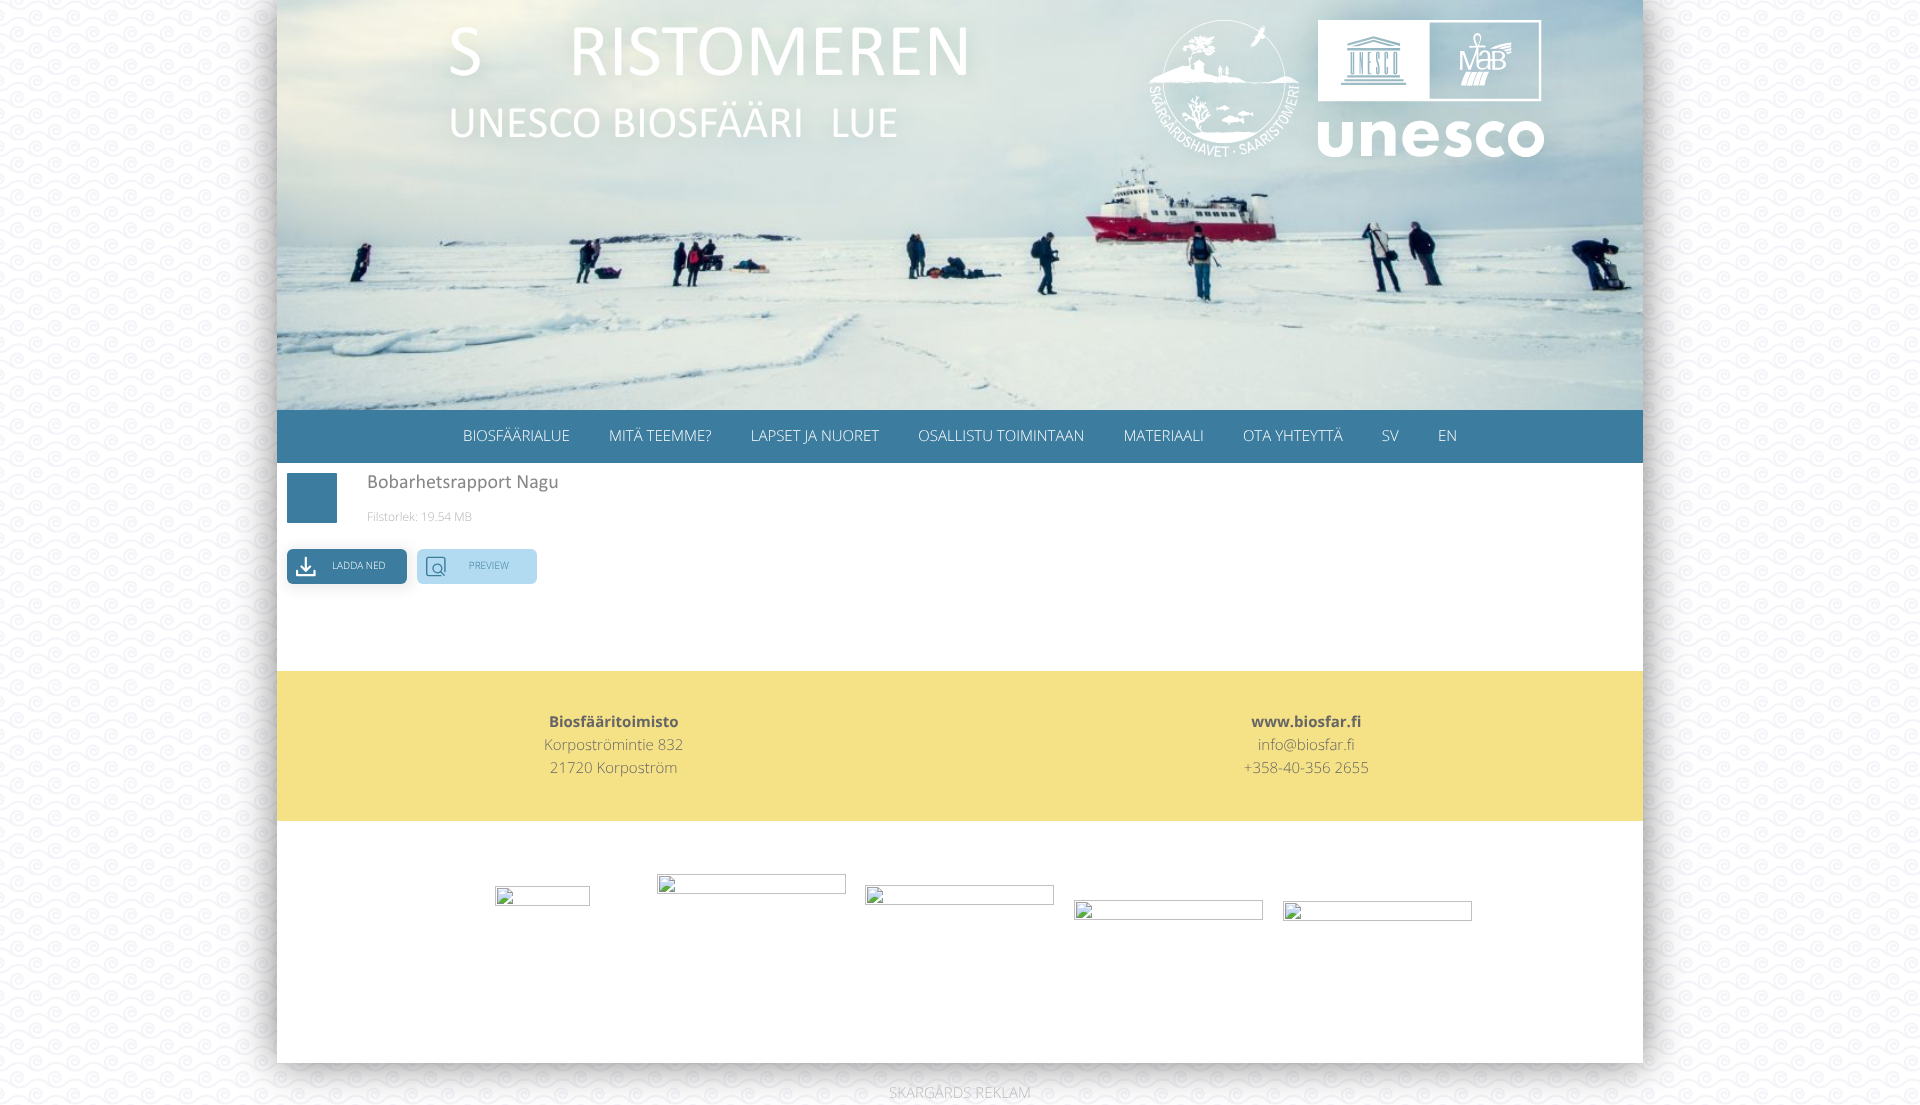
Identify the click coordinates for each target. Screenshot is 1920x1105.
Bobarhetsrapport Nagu (463, 483)
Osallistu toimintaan (1001, 436)
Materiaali (1163, 436)
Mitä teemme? (660, 436)
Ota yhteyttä (1293, 436)
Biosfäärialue (516, 436)
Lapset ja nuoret (815, 436)
